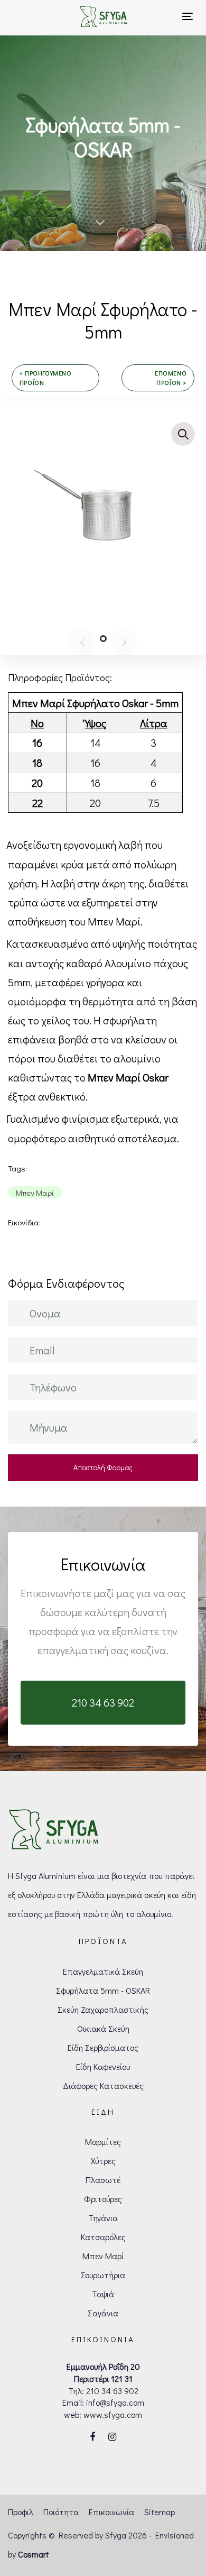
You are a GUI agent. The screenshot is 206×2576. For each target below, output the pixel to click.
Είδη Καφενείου (103, 2066)
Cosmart (34, 2554)
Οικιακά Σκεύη (103, 2028)
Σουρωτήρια (103, 2275)
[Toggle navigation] (174, 16)
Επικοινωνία (111, 2512)
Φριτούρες (103, 2199)
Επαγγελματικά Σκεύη (103, 1971)
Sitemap (160, 2512)
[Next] (124, 642)
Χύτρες (103, 2161)
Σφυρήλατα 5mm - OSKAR (103, 1990)
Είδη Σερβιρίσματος (103, 2047)
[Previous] (82, 642)
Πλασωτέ (103, 2180)
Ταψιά (103, 2294)
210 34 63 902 (112, 2391)
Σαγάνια (103, 2313)
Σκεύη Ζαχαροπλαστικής (103, 2009)
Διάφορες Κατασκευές (103, 2085)
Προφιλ (21, 2512)
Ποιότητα (61, 2512)
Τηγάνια (103, 2218)
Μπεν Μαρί (103, 2256)
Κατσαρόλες (103, 2237)
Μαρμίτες (103, 2142)
